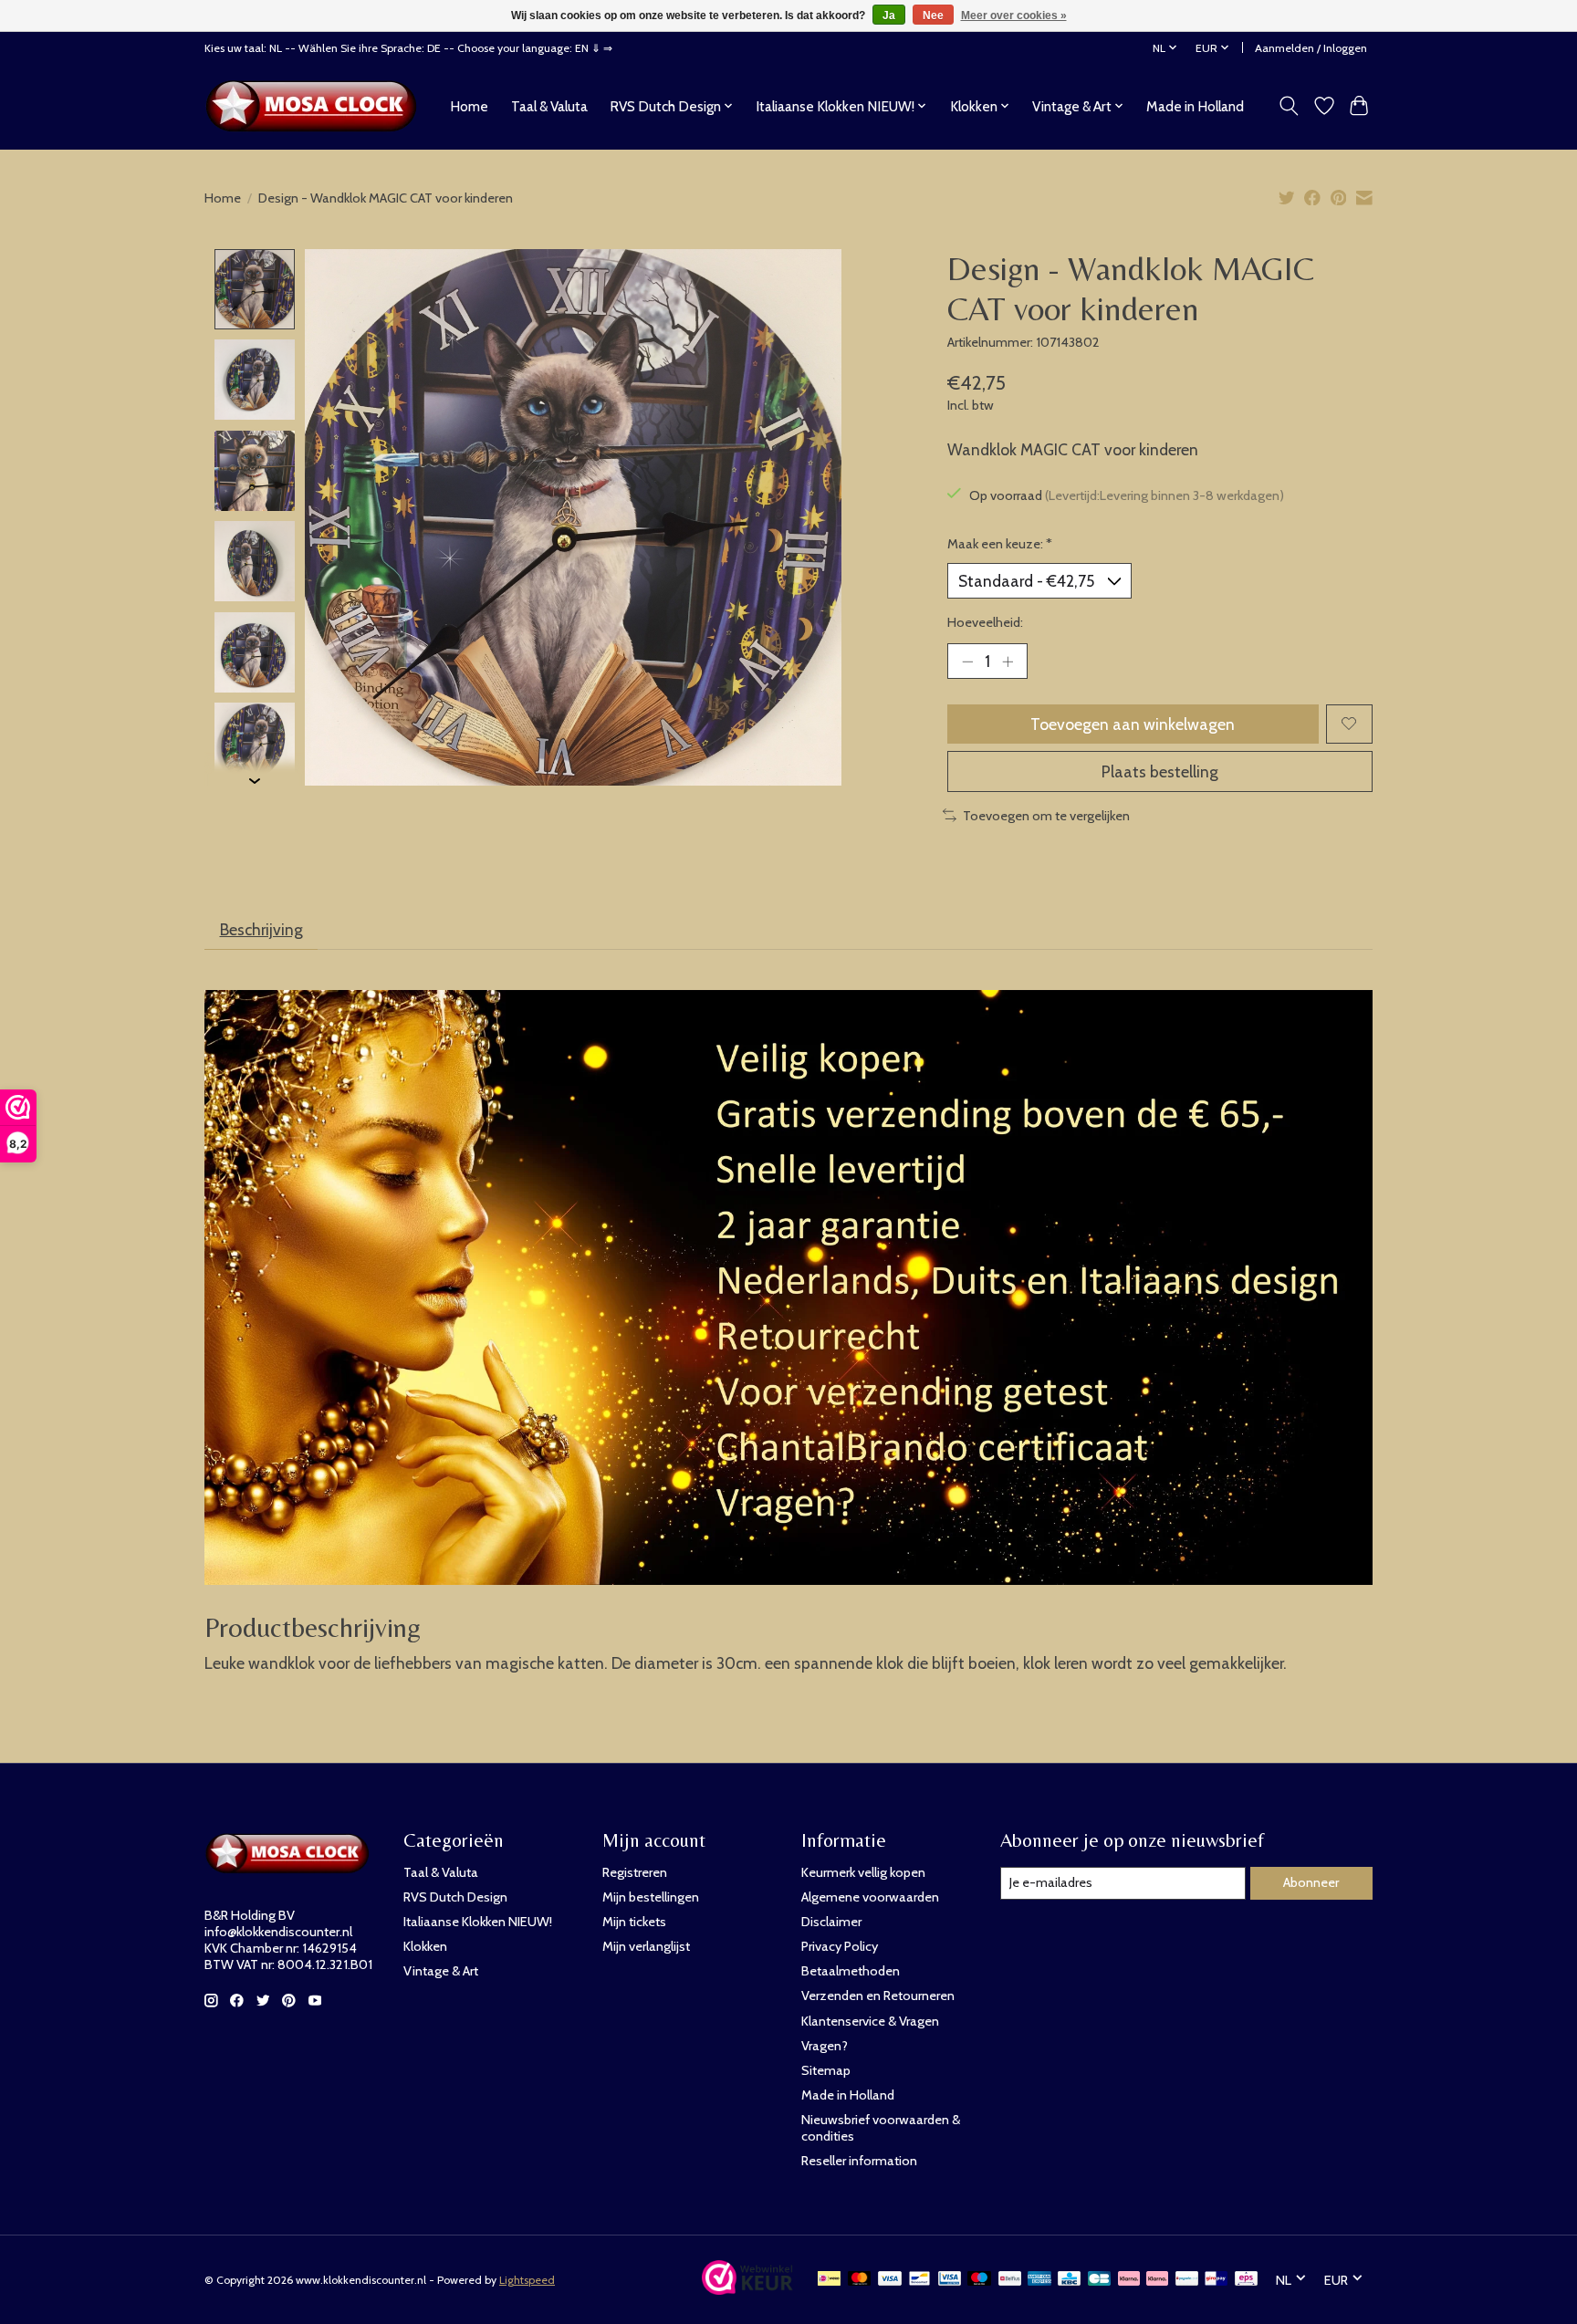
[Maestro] (979, 2280)
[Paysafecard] (1187, 2280)
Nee (933, 16)
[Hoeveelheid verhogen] (1008, 661)
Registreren (635, 1872)
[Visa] (890, 2280)
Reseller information (859, 2161)
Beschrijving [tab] (261, 929)
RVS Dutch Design (455, 1897)
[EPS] (1246, 2280)
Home (469, 106)
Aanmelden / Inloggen (1311, 48)
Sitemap (826, 2070)
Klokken (425, 1946)
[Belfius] (1010, 2280)
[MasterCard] (860, 2280)
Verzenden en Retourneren (878, 1996)
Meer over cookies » (1014, 16)
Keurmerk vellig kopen (863, 1872)
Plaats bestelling (1160, 771)
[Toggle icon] (1289, 106)
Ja (889, 16)
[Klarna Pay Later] (1129, 2280)
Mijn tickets (634, 1922)
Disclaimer (831, 1922)
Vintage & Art (441, 1971)
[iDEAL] (829, 2280)
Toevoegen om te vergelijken (1046, 816)
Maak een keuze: (1000, 544)
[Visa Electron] (950, 2280)
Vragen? (825, 2046)
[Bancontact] (919, 2280)
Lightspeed (527, 2280)
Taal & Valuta (549, 106)
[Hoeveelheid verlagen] (967, 661)
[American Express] (1039, 2280)
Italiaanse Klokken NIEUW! (478, 1922)
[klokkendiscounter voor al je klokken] (316, 106)
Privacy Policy (840, 1946)
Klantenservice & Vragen (870, 2021)
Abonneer (1311, 1882)
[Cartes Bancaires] (1099, 2280)
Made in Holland (1195, 106)
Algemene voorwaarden (870, 1897)
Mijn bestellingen (651, 1897)
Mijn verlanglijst (646, 1946)
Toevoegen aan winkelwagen (1133, 724)
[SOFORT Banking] (1157, 2280)
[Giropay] (1216, 2280)
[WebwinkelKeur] (747, 2289)
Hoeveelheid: (985, 622)
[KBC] (1069, 2280)
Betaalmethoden (851, 1971)
